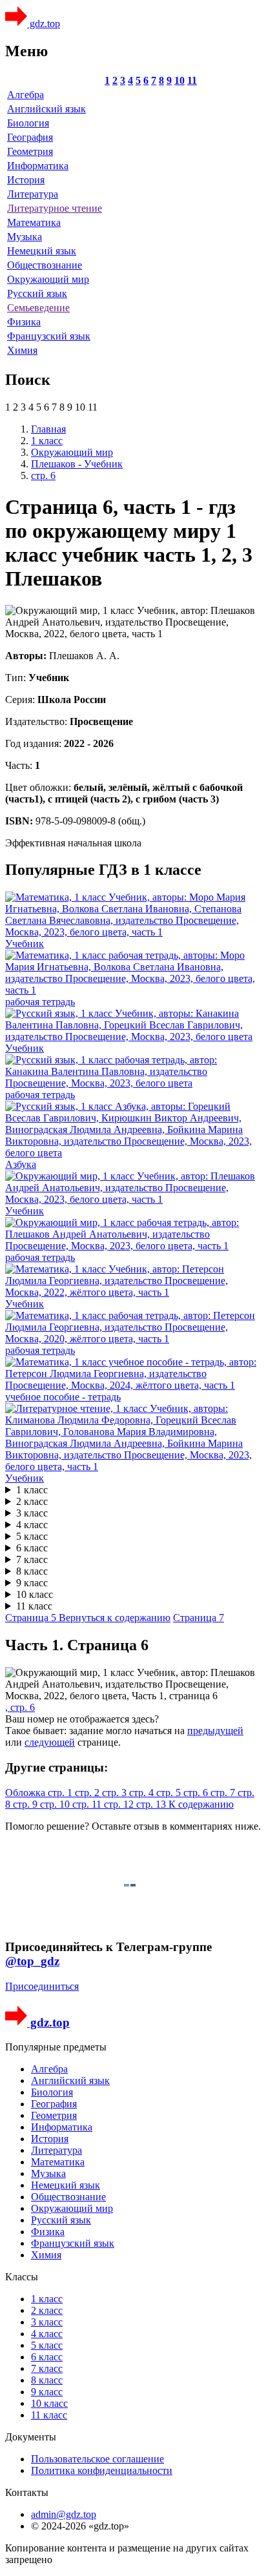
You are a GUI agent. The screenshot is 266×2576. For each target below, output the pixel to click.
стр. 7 (224, 1793)
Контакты (27, 2492)
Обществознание (45, 265)
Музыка (25, 237)
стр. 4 (143, 1793)
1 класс (32, 1490)
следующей (50, 1742)
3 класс (32, 1513)
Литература (33, 194)
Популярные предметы (56, 2047)
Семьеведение (38, 308)
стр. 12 (120, 1804)
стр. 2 (88, 1793)
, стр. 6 (20, 1707)
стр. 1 (61, 1793)
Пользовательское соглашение (97, 2459)
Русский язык (37, 293)
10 (179, 80)
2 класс (32, 1501)
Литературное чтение (55, 208)
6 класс (32, 1548)
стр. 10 (56, 1804)
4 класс (32, 1525)
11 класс (34, 1606)
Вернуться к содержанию (115, 1618)
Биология (28, 123)
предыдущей (215, 1731)
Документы (31, 2437)
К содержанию (201, 1804)
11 (192, 80)
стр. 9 (26, 1804)
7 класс (32, 1559)
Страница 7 (199, 1618)
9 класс (32, 1583)
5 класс (32, 1536)
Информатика (38, 166)
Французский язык (49, 336)
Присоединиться (42, 1986)
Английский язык (46, 109)
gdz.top (44, 24)
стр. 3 (116, 1793)
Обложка (26, 1793)
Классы (22, 2277)
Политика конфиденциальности (102, 2470)
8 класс (32, 1571)
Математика (34, 222)
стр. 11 (88, 1804)
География (30, 137)
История (26, 180)
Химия (22, 350)
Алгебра (26, 95)
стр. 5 (170, 1793)
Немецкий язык (42, 251)
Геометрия (30, 151)
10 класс (35, 1594)
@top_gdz (32, 1961)
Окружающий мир (48, 279)
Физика (24, 322)
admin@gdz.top (64, 2514)
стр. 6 (197, 1793)
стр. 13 (152, 1804)
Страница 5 (32, 1618)
